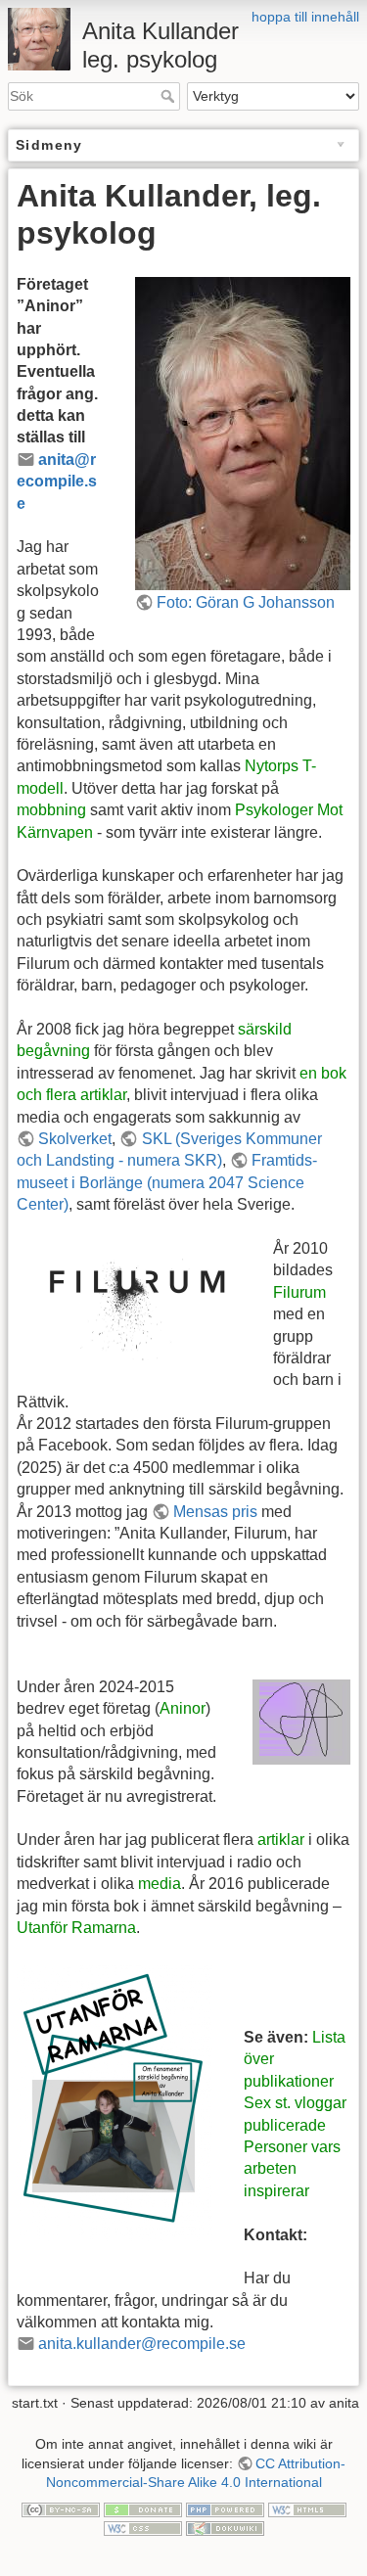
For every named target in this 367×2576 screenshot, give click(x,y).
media (160, 1884)
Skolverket (75, 1139)
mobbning (51, 810)
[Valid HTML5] (307, 2508)
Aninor (183, 1708)
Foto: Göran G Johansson (246, 602)
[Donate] (143, 2508)
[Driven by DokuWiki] (225, 2528)
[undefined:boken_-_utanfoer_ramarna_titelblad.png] (115, 2102)
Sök (170, 96)
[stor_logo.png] (301, 1721)
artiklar (281, 1840)
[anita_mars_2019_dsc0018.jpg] (243, 432)
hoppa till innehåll (305, 17)
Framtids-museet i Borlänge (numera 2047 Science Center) (167, 1182)
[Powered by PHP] (225, 2508)
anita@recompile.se (57, 482)
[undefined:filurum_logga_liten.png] (129, 1299)
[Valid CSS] (143, 2528)
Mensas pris (215, 1512)
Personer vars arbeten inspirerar (292, 2169)
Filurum (299, 1292)
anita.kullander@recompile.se (142, 2344)
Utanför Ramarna (76, 1928)
